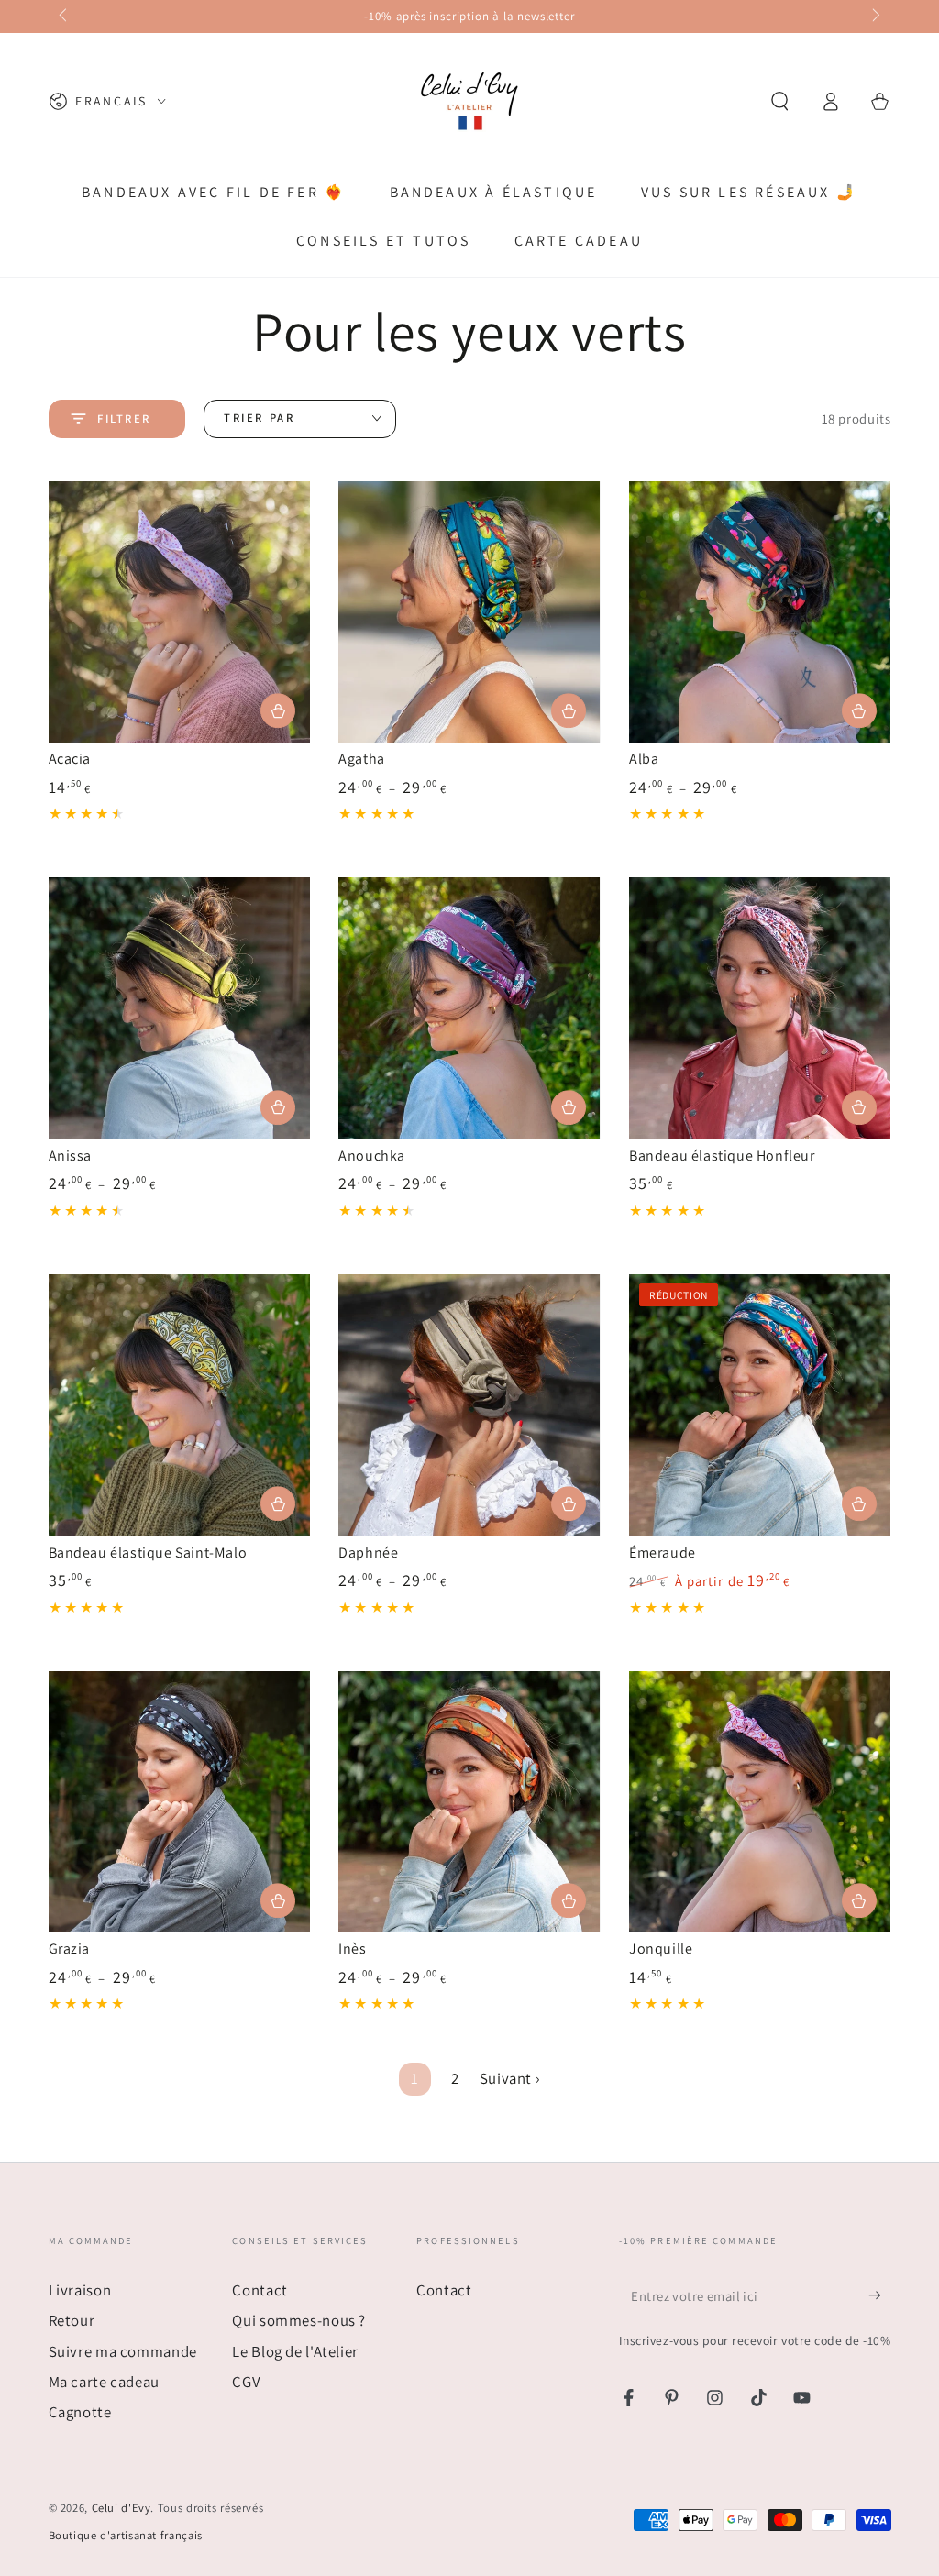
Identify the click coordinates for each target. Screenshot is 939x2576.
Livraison (80, 2290)
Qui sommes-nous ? (299, 2320)
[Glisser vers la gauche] (65, 17)
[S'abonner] (879, 2295)
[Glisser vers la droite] (875, 17)
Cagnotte (80, 2412)
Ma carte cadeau (104, 2382)
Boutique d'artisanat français (126, 2535)
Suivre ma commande (123, 2351)
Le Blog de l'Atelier (295, 2351)
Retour (72, 2320)
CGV (246, 2382)
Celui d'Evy (122, 2508)
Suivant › (510, 2078)
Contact (260, 2290)
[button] (780, 101)
